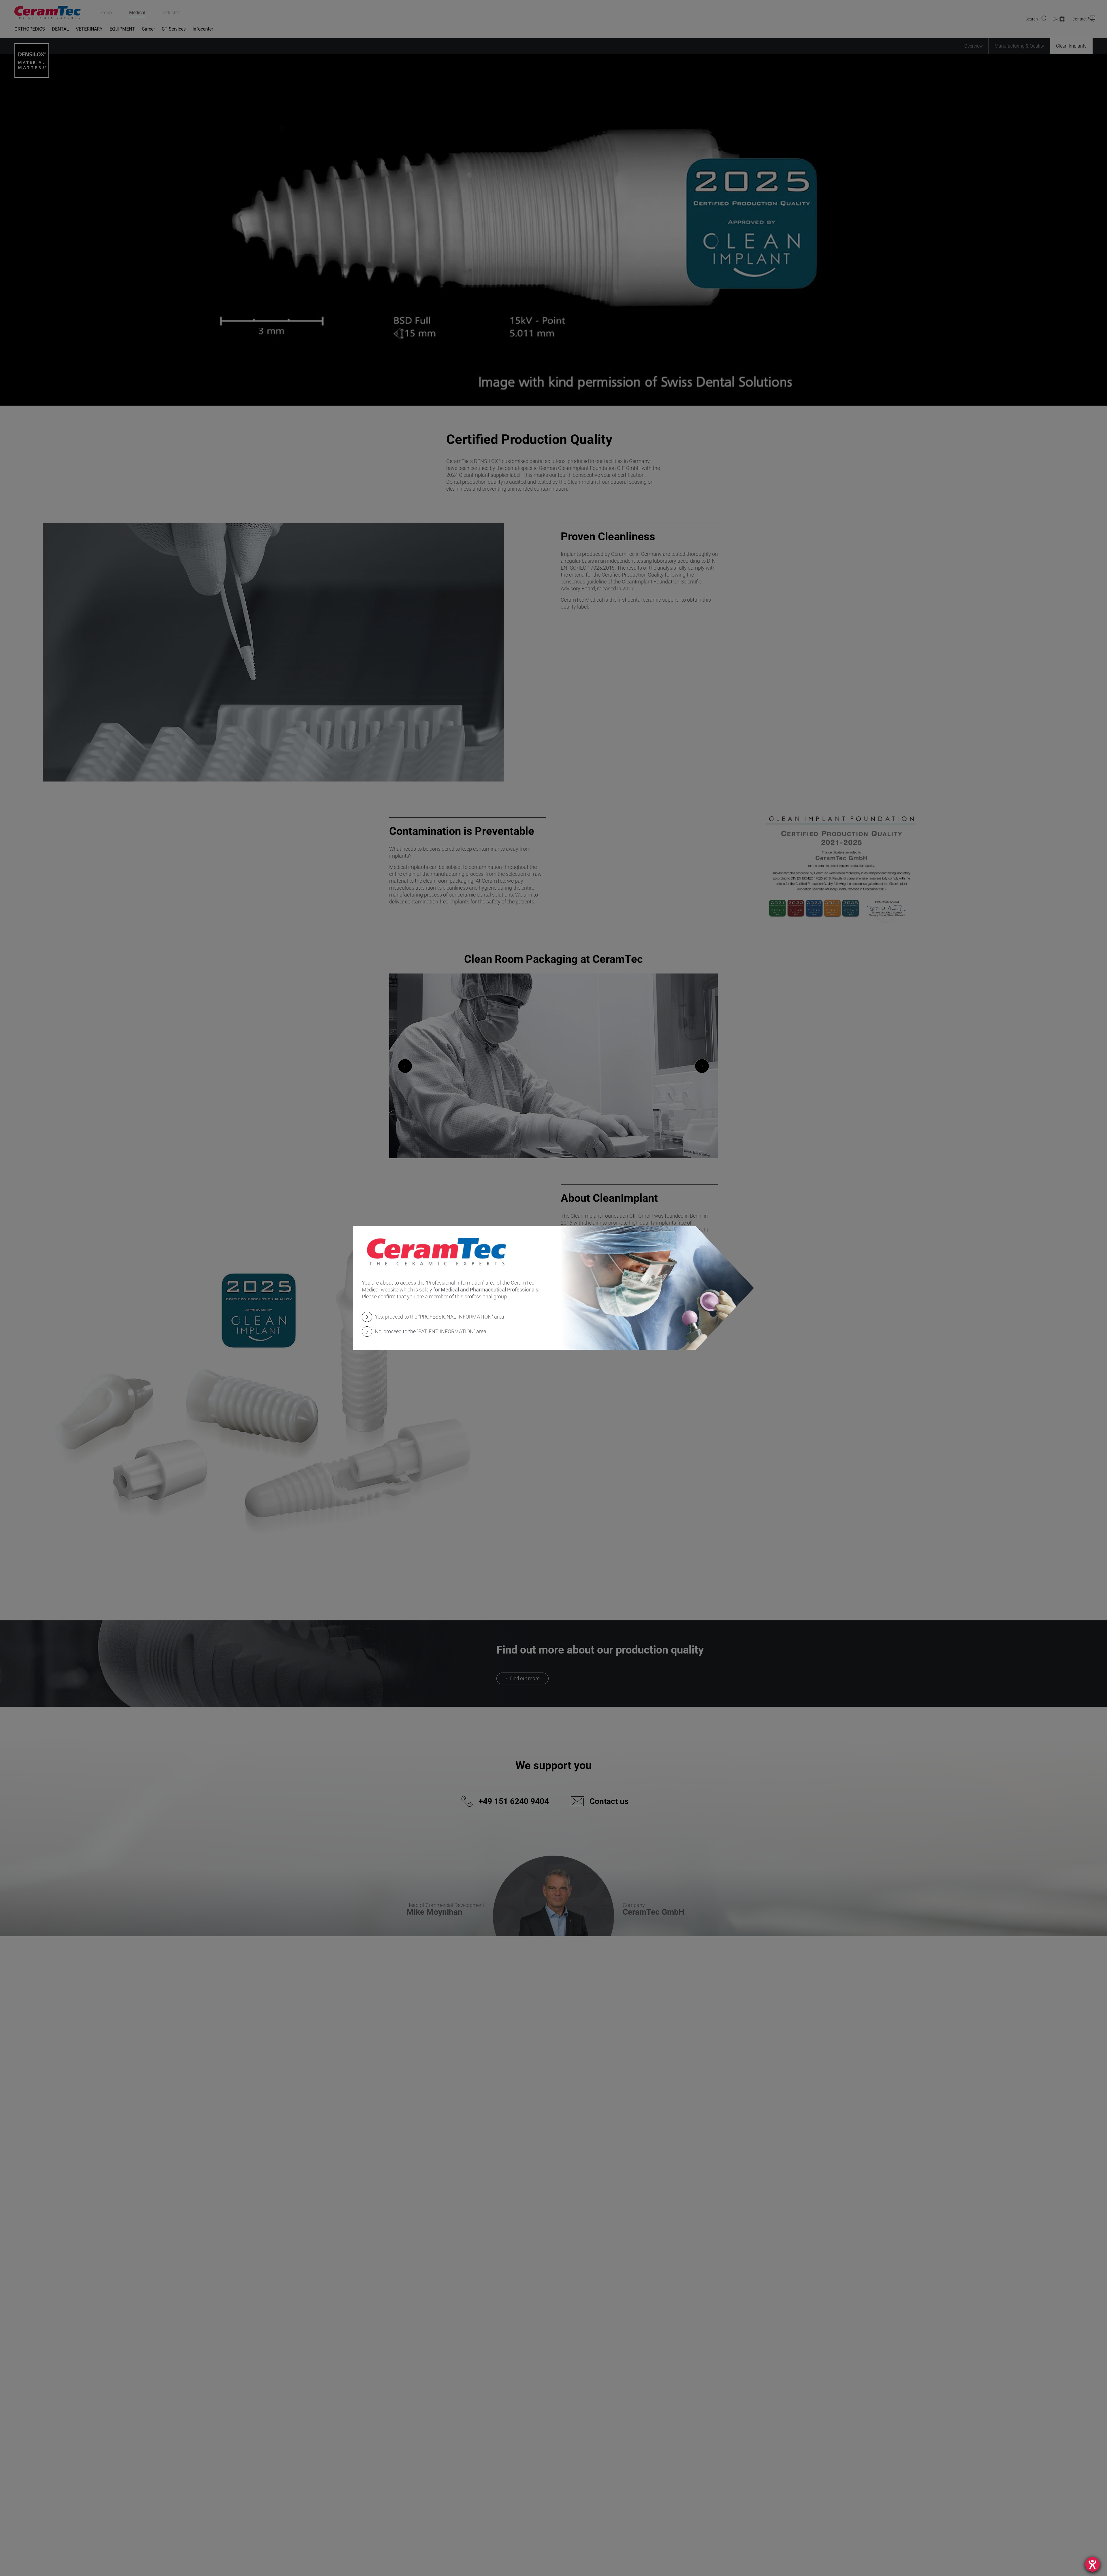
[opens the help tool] (1092, 2564)
